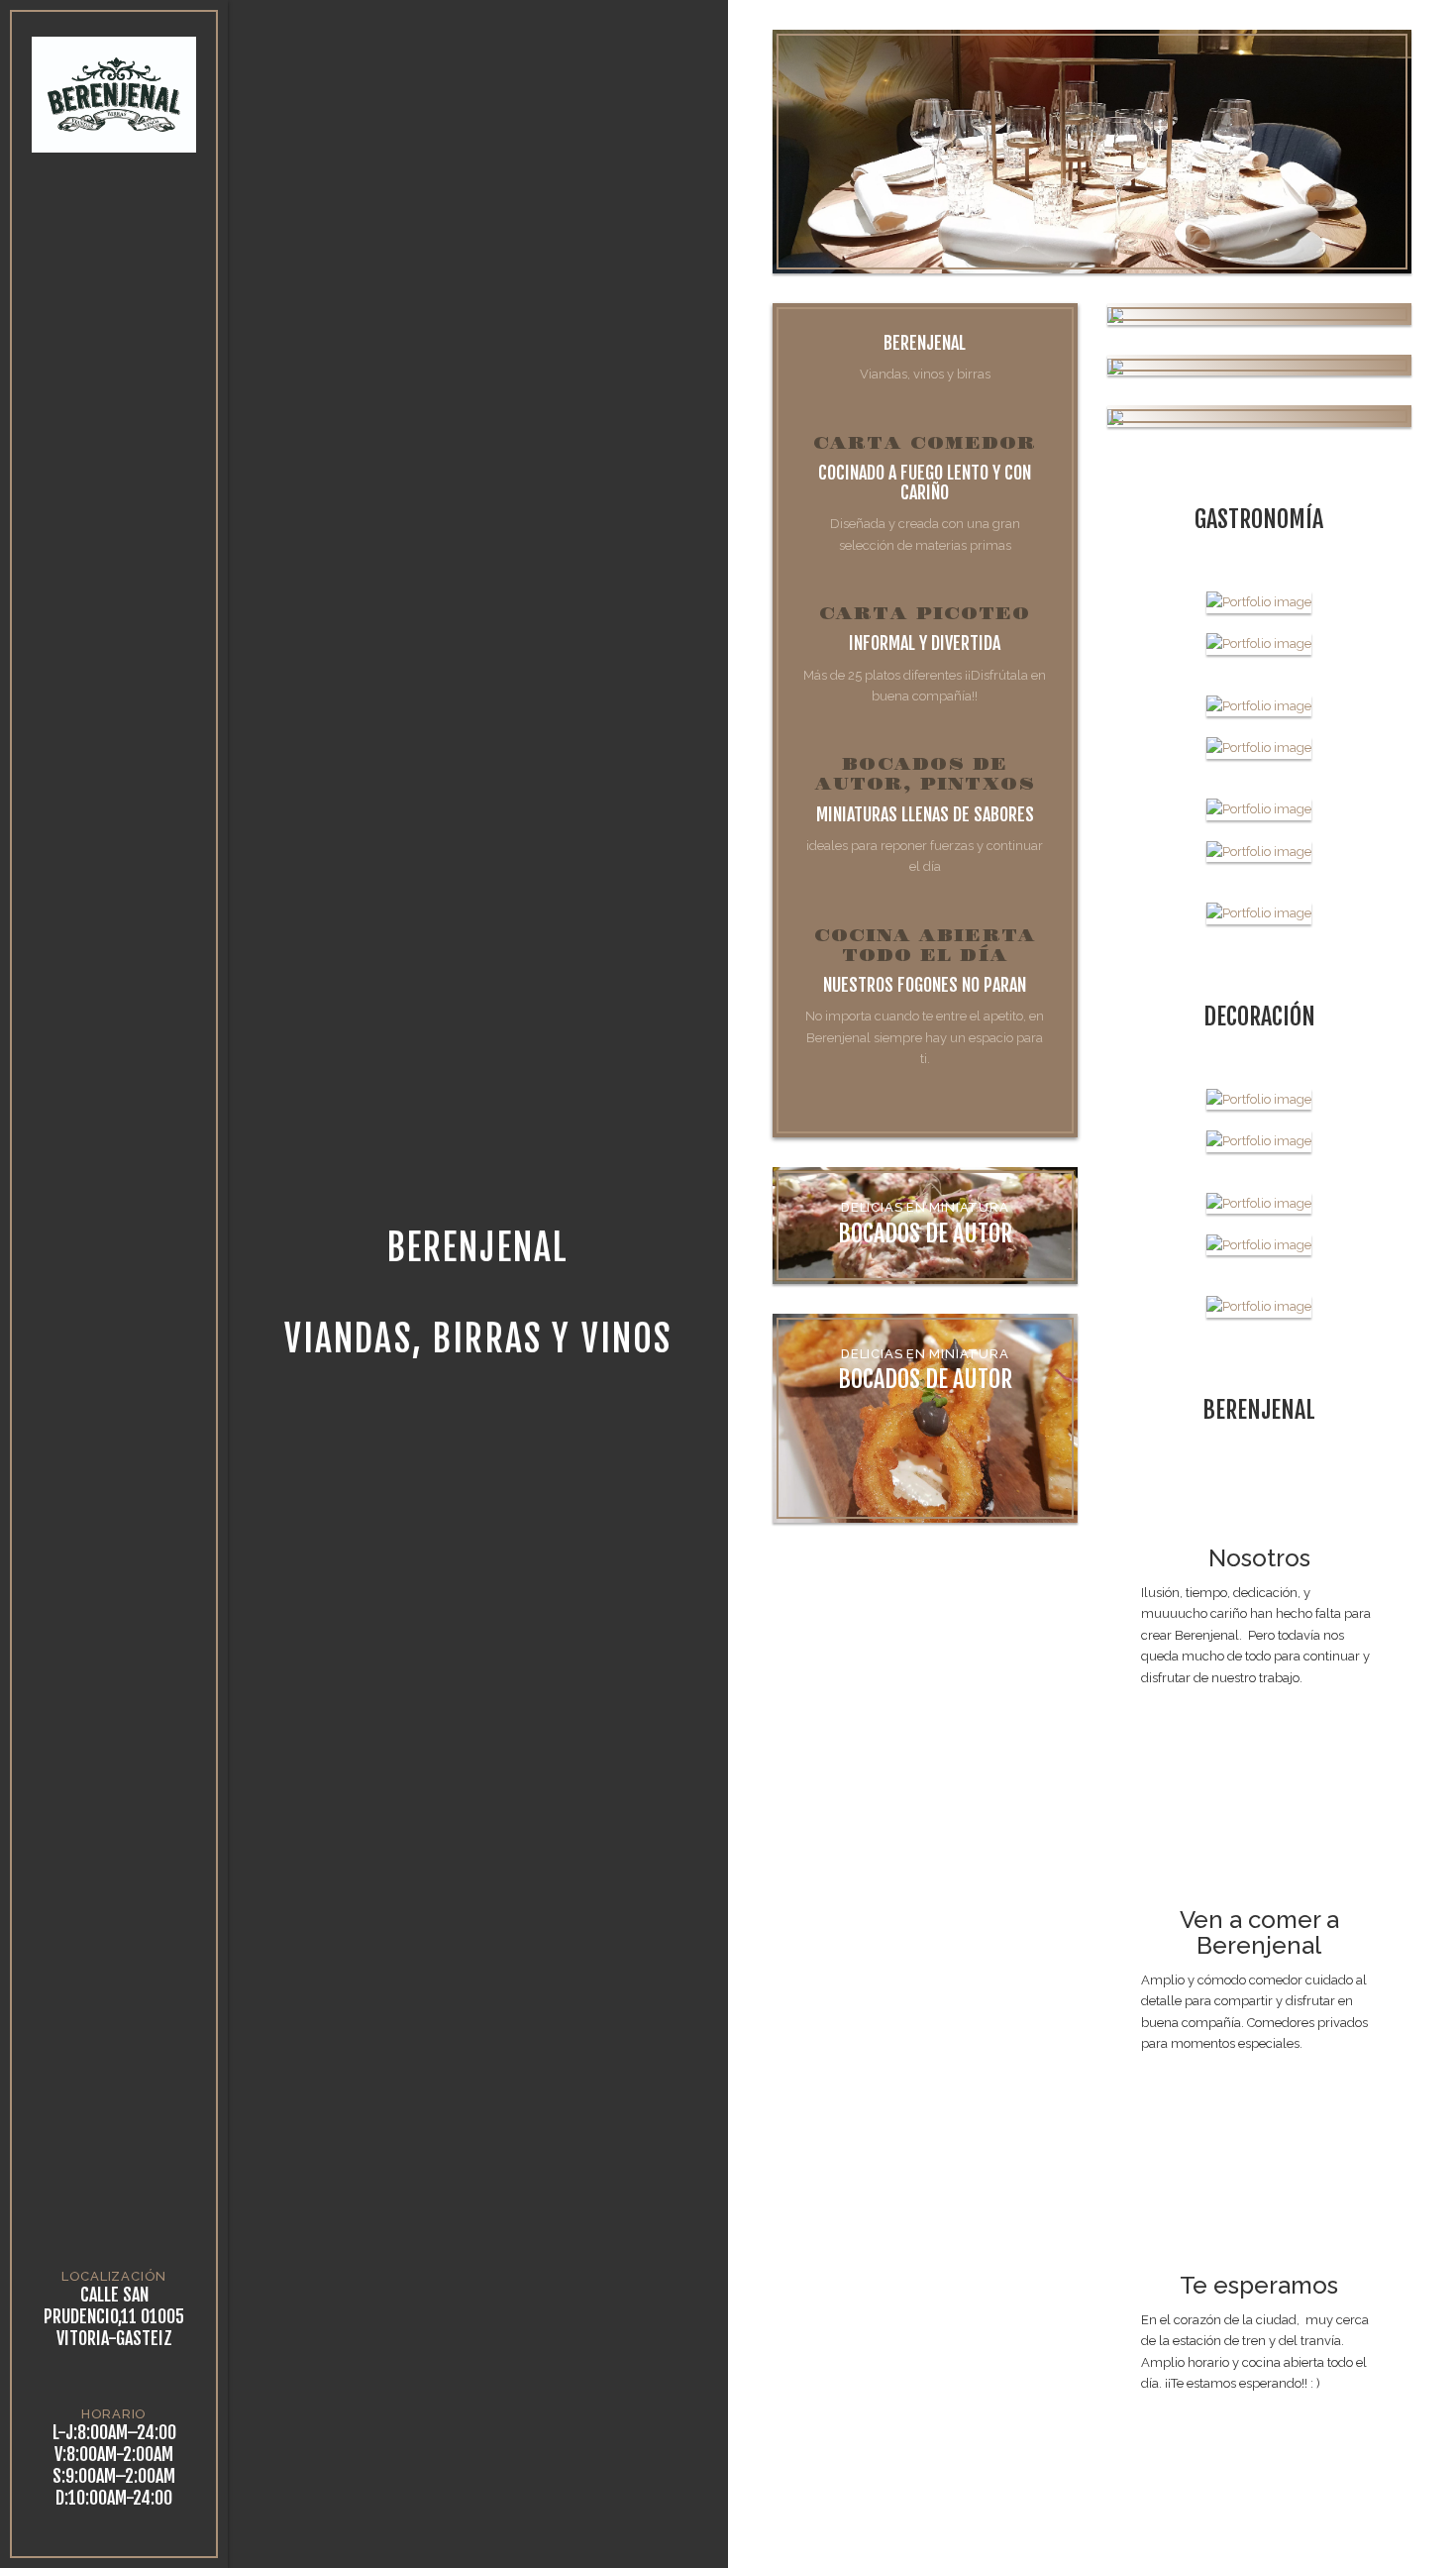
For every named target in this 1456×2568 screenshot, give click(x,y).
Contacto (114, 555)
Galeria (114, 502)
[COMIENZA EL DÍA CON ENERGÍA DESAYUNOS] (1260, 314)
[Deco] (1260, 1099)
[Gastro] (1260, 601)
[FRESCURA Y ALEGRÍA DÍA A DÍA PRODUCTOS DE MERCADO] (1260, 365)
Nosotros (114, 288)
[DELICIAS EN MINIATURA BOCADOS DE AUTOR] (1260, 416)
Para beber (114, 395)
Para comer (114, 341)
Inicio (114, 234)
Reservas (114, 448)
